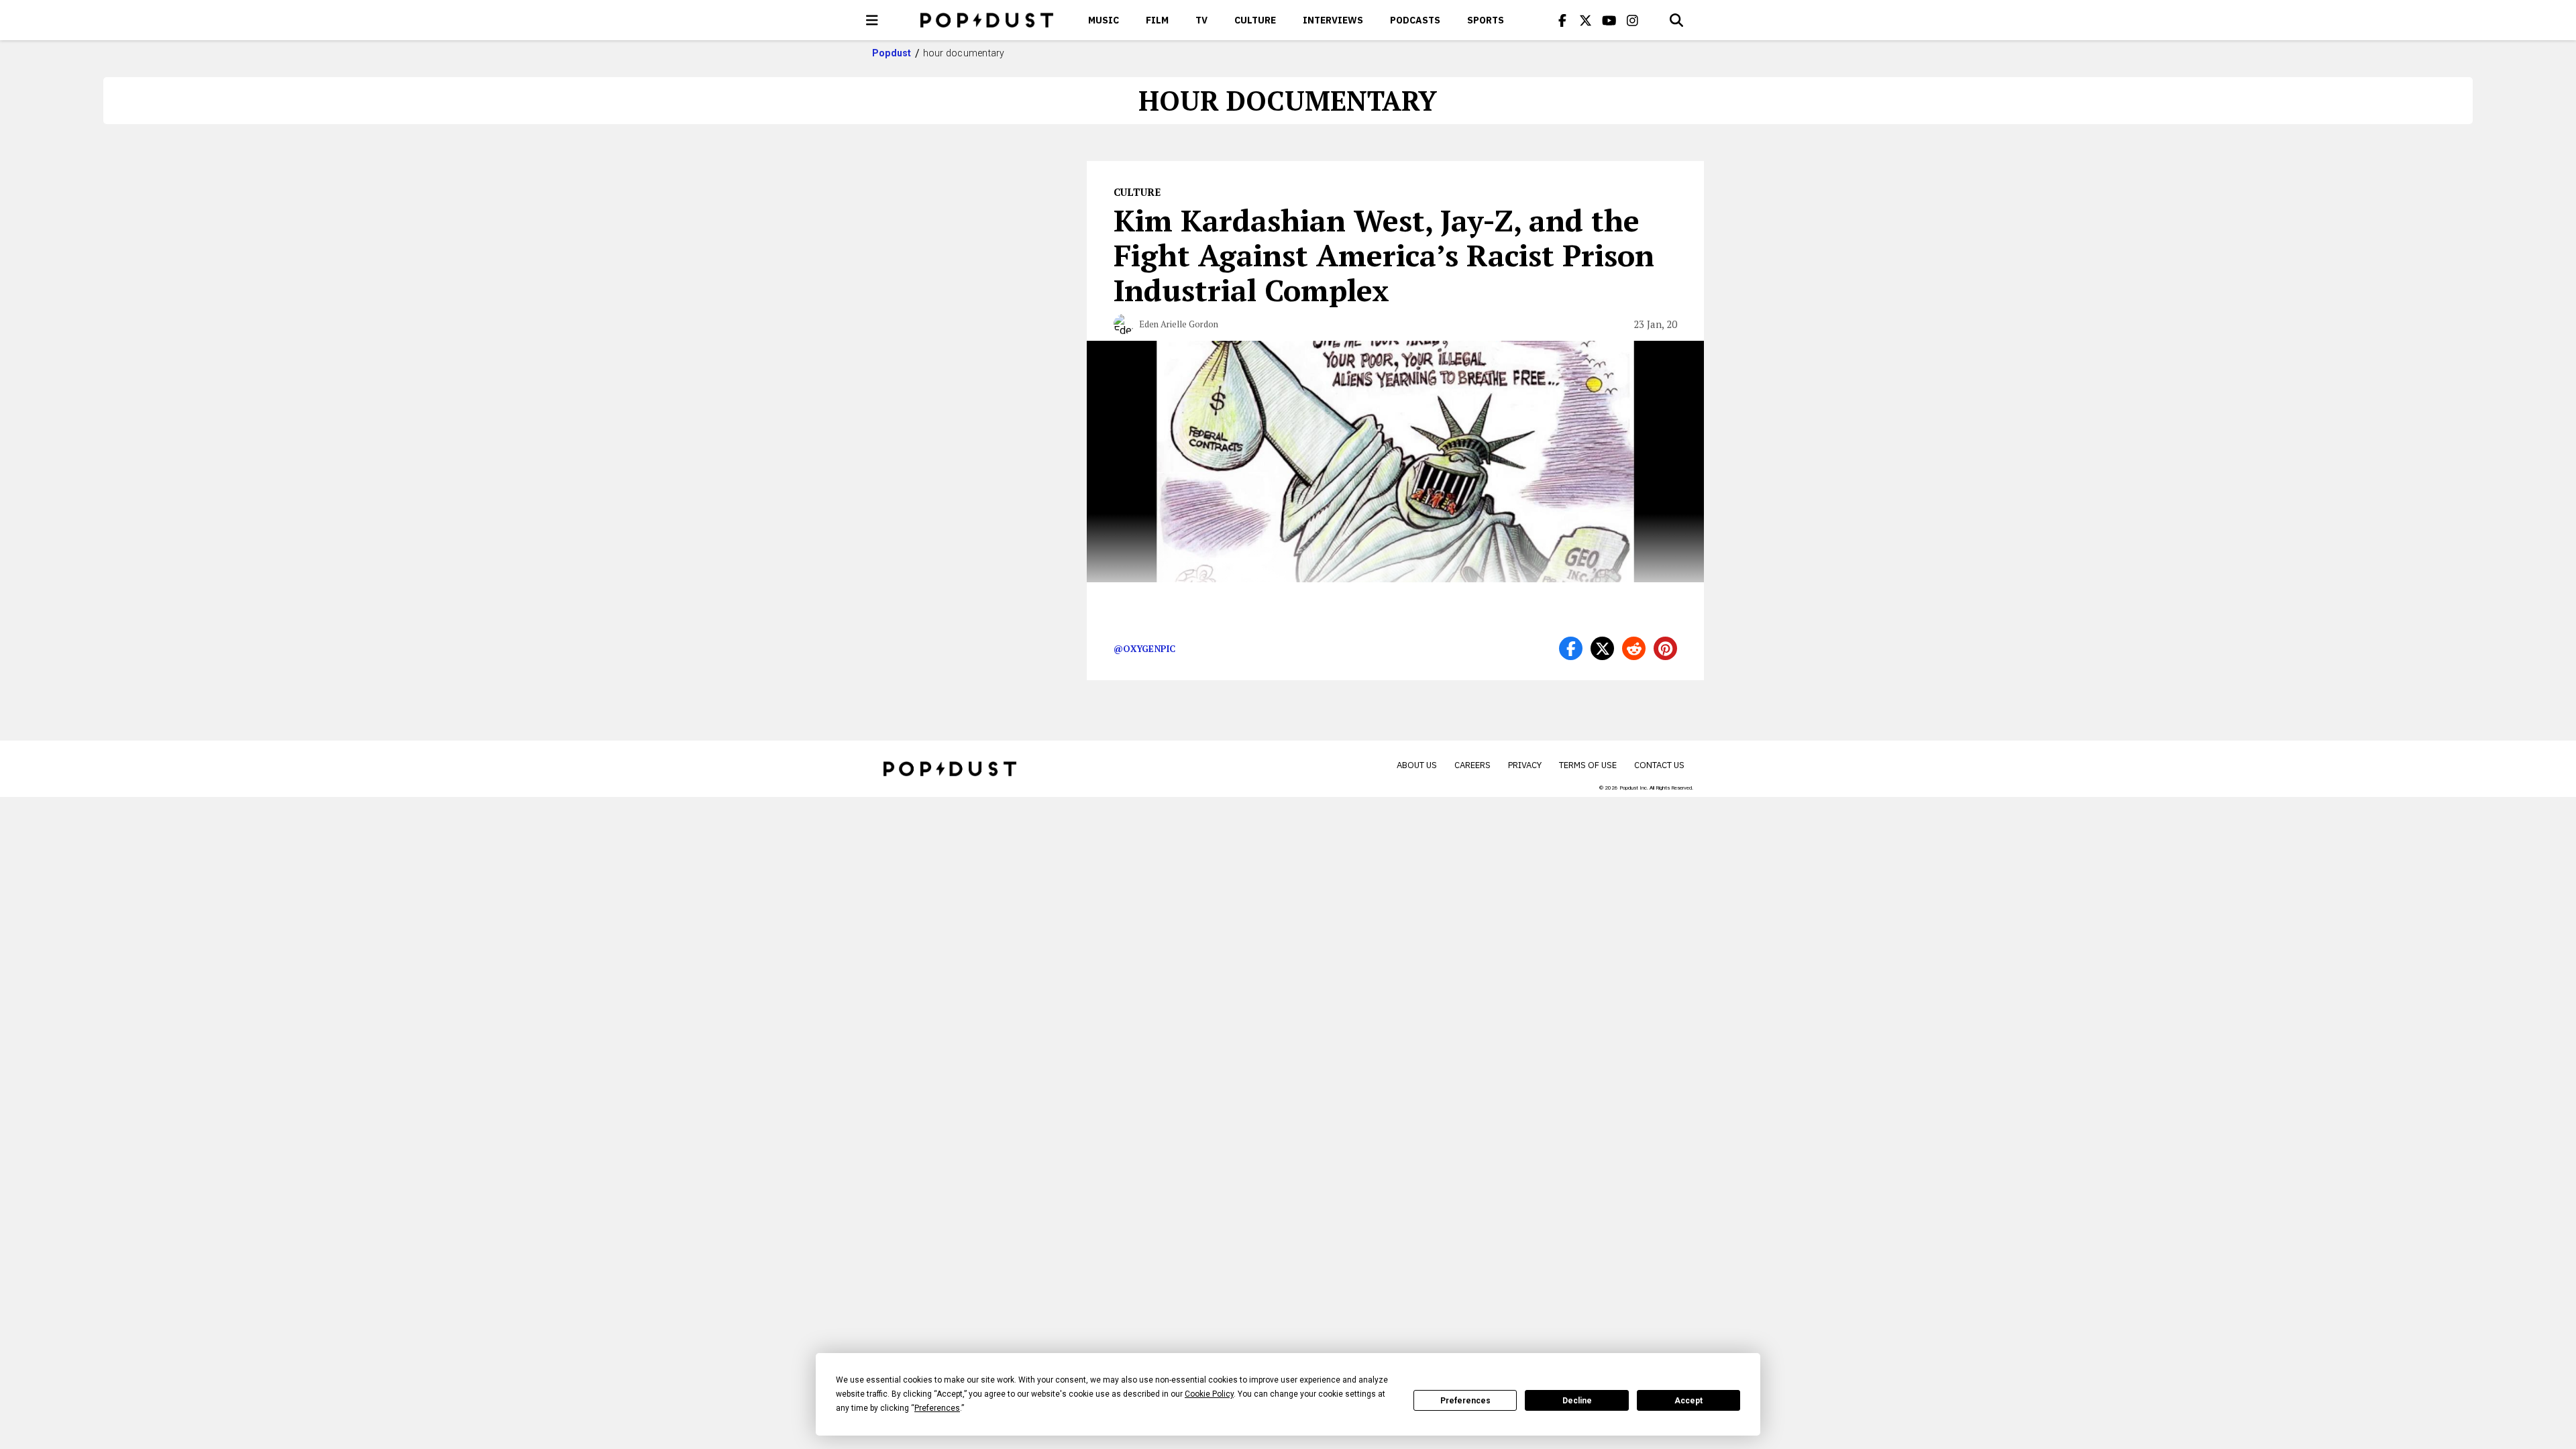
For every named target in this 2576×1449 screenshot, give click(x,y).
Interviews (1333, 20)
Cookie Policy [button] (1209, 1394)
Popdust (892, 53)
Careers (1472, 765)
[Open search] (1676, 20)
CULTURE (1255, 20)
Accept (1688, 1401)
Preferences (1465, 1401)
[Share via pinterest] (1665, 648)
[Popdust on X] (1586, 20)
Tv (1201, 20)
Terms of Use (1588, 765)
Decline (1577, 1401)
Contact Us (1659, 765)
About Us (1417, 765)
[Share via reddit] (1634, 648)
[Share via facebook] (1571, 648)
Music (1104, 20)
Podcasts (1415, 20)
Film (1157, 20)
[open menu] (872, 20)
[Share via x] (1602, 648)
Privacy (1525, 765)
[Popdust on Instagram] (1633, 20)
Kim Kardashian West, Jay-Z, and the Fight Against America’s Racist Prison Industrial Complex (1384, 255)
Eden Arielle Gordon (1179, 324)
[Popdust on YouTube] (1609, 20)
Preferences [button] (937, 1408)
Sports (1486, 20)
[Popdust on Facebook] (1562, 20)
